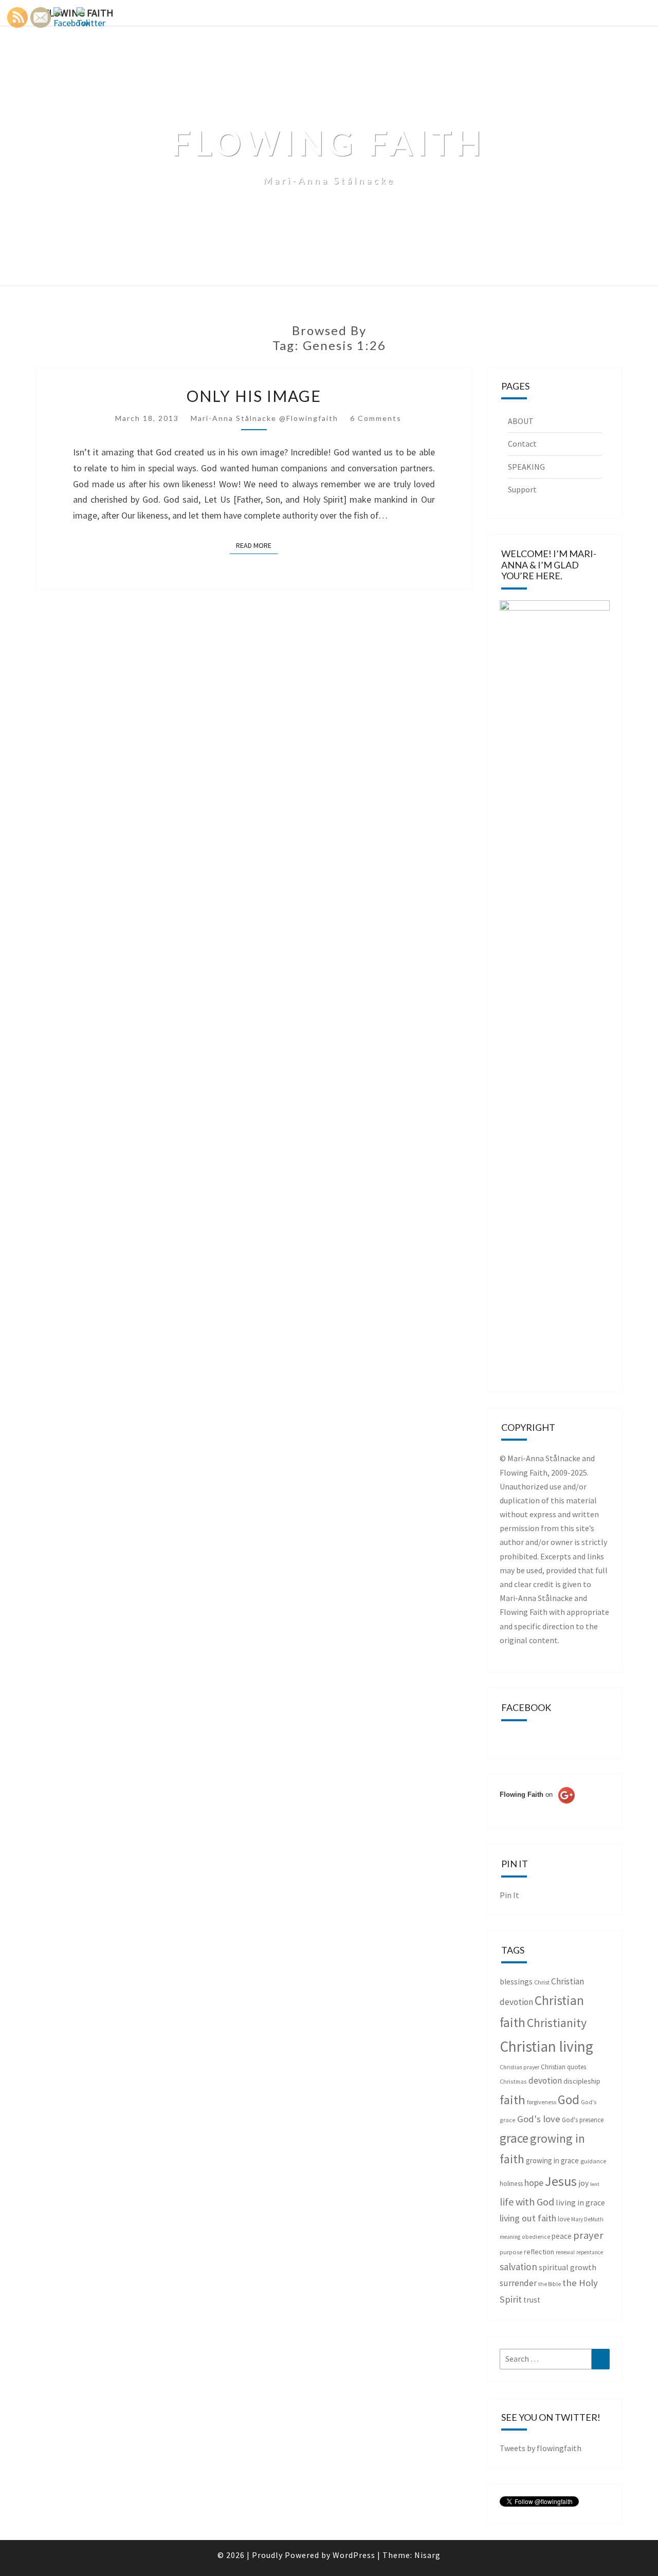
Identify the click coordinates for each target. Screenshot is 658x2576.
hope (534, 2183)
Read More (257, 545)
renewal (565, 2252)
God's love (539, 2119)
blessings (516, 1982)
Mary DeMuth (587, 2219)
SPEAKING (526, 467)
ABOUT (521, 421)
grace (514, 2138)
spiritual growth (568, 2267)
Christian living (546, 2046)
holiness (511, 2184)
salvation (518, 2267)
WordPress (354, 2555)
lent (595, 2184)
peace (562, 2236)
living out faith (528, 2218)
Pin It (509, 1895)
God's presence (583, 2120)
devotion (545, 2081)
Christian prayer (519, 2067)
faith (513, 2100)
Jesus (561, 2181)
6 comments (376, 418)
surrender (518, 2283)
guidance (593, 2161)
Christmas (513, 2081)
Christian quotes (563, 2067)
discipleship (582, 2081)
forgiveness (542, 2102)
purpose (511, 2252)
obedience (536, 2237)
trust (532, 2300)
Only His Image (254, 396)
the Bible (550, 2284)
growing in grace (552, 2160)
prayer (588, 2235)
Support (522, 489)
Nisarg (427, 2555)
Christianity (557, 2023)
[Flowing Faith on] (537, 1809)
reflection (539, 2252)
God (569, 2100)
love (564, 2219)
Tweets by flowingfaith (541, 2448)
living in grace (580, 2202)
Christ (542, 1982)
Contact (522, 444)
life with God (527, 2202)
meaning (510, 2237)
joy (583, 2183)
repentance (590, 2252)
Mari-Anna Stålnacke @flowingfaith (264, 418)
